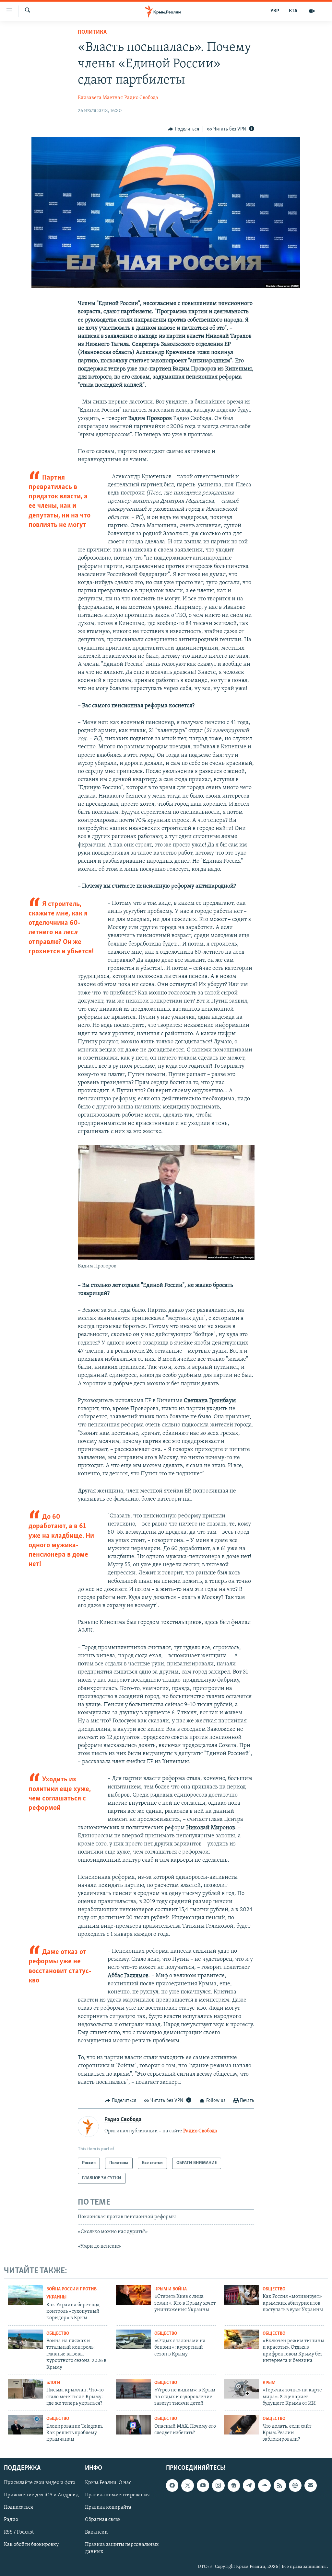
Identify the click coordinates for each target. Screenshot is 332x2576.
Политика (92, 32)
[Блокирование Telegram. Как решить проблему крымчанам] (25, 2425)
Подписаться (18, 2507)
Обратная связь (103, 2520)
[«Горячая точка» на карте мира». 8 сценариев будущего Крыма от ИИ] (242, 2389)
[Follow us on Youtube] (203, 2485)
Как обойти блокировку (31, 2544)
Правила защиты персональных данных (122, 2548)
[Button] (184, 129)
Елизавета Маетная (100, 98)
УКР (275, 11)
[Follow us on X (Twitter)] (187, 2485)
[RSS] (280, 2485)
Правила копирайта (108, 2507)
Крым (269, 2383)
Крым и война (171, 2289)
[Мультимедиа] (312, 11)
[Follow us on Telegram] (249, 2485)
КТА (293, 11)
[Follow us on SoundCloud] (264, 2485)
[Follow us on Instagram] (218, 2485)
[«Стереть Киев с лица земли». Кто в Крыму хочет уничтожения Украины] (133, 2295)
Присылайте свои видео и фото (40, 2483)
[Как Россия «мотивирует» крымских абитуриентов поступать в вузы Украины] (242, 2295)
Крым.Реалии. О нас (108, 2483)
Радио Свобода (141, 98)
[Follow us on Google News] (234, 2485)
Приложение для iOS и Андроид (41, 2495)
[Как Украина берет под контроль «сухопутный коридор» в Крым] (25, 2295)
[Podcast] (295, 2485)
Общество (274, 2289)
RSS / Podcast (19, 2532)
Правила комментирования (117, 2495)
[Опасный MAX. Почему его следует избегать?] (133, 2425)
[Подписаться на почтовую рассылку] (311, 2485)
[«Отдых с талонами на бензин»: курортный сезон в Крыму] (133, 2339)
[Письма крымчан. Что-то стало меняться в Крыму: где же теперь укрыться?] (25, 2389)
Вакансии (96, 2532)
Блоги (53, 2383)
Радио (11, 2520)
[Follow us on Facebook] (172, 2485)
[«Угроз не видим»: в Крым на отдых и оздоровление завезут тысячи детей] (133, 2389)
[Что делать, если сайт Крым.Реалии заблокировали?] (242, 2425)
